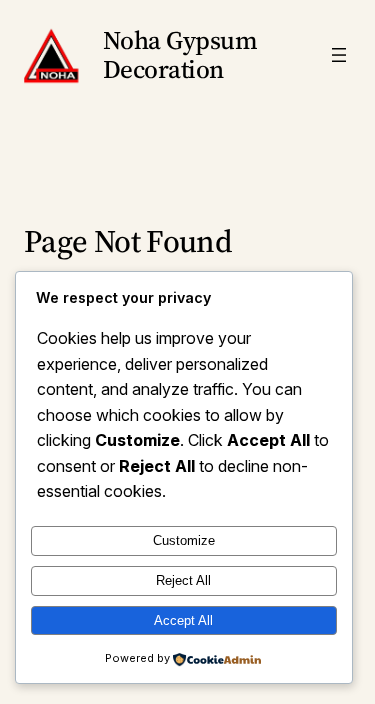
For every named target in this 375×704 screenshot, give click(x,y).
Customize (184, 540)
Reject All (183, 580)
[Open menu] (339, 55)
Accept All (183, 620)
